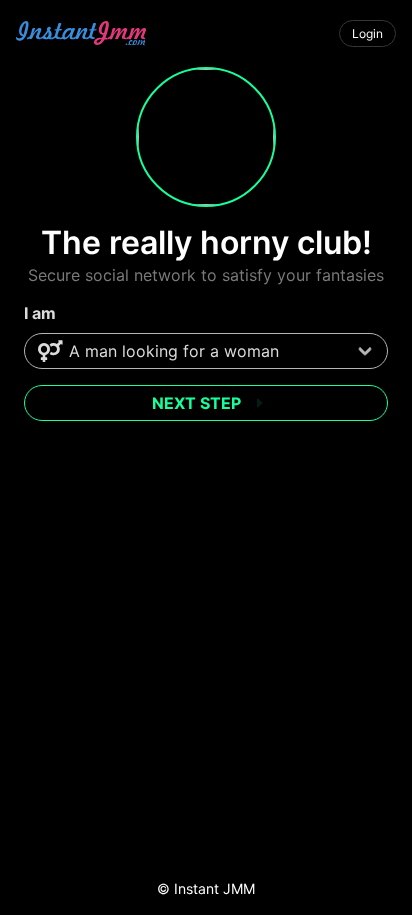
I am (40, 313)
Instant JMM (214, 888)
